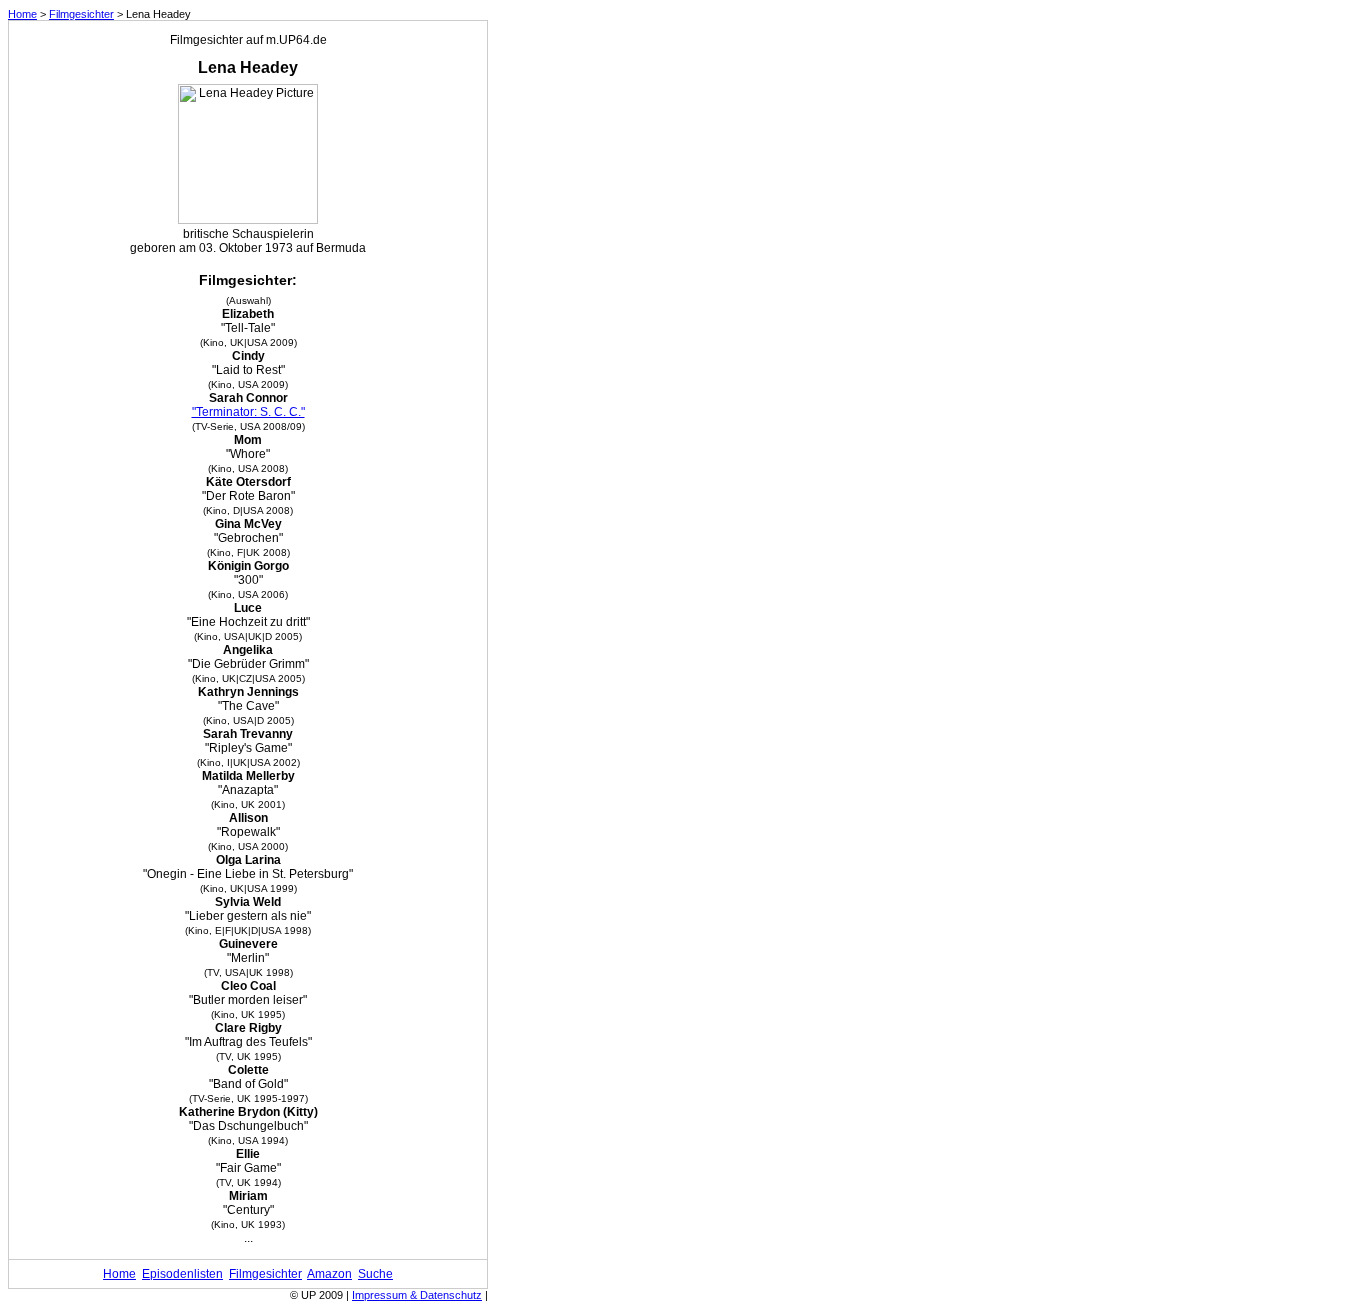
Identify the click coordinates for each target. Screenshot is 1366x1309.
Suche (375, 1274)
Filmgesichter (81, 14)
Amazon (329, 1274)
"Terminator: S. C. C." (248, 412)
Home (22, 14)
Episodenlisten (182, 1274)
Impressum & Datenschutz (417, 1295)
